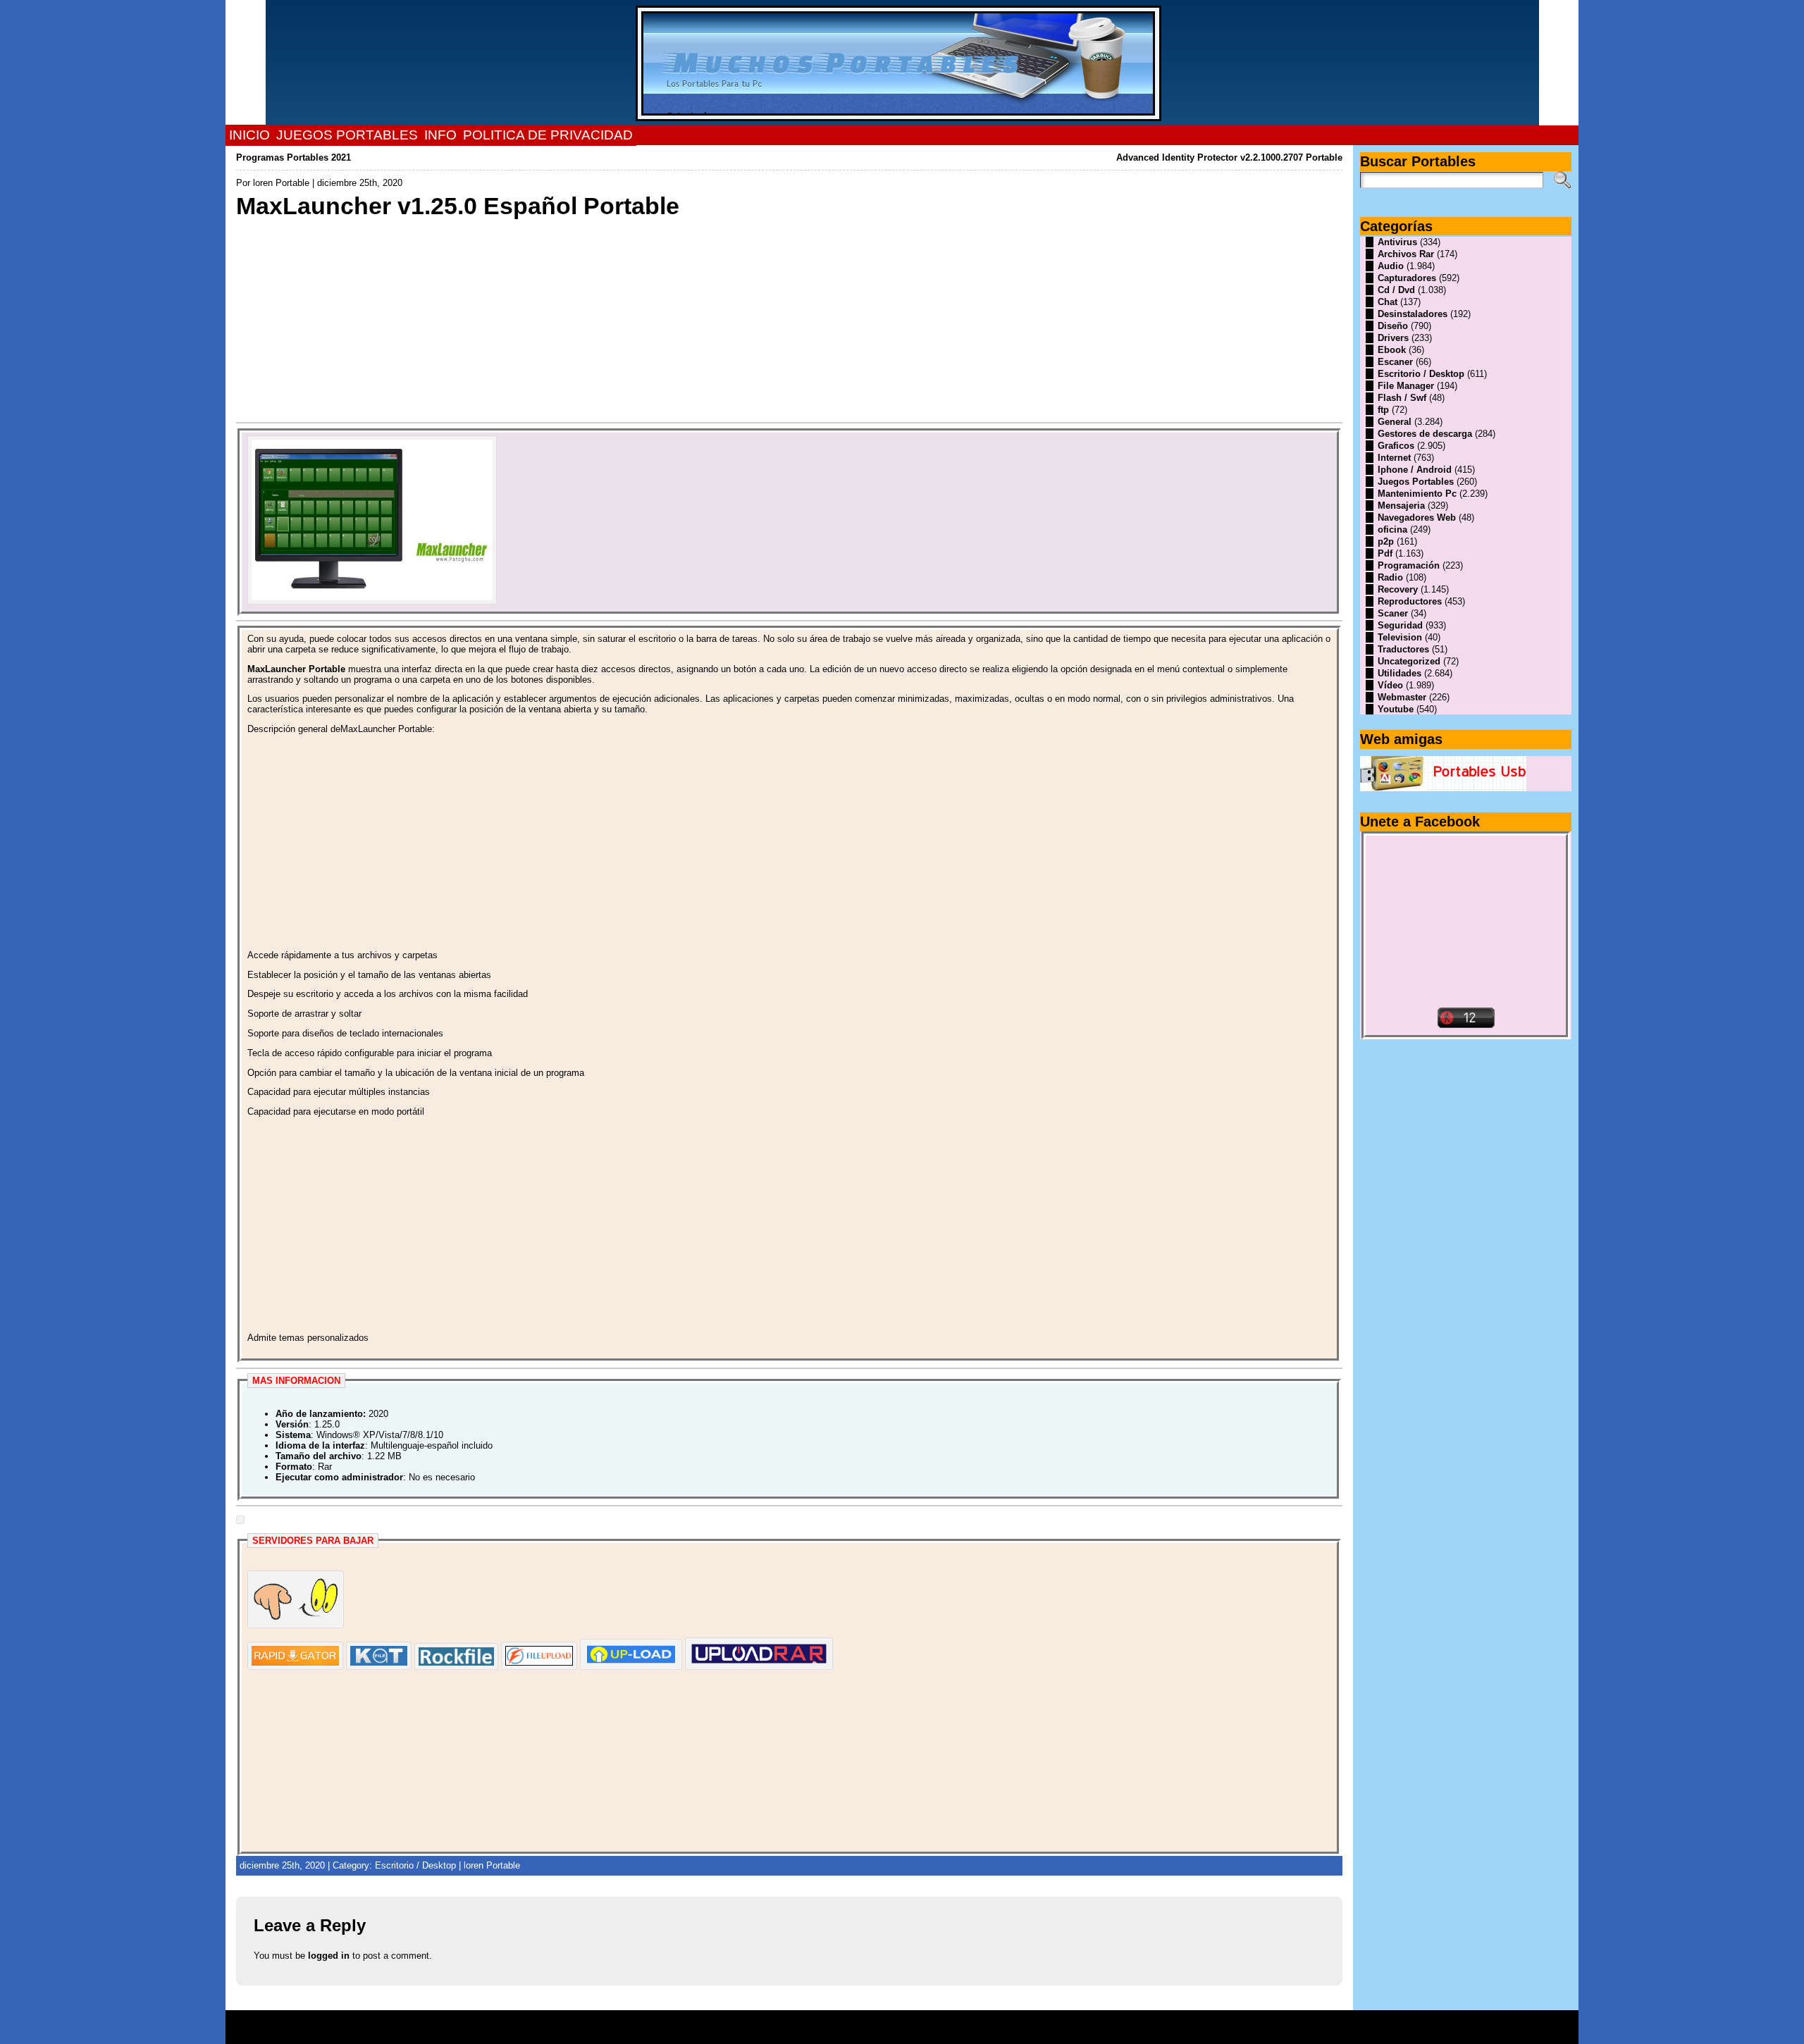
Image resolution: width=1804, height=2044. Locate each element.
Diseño (1393, 326)
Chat (1388, 302)
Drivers (1393, 338)
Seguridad (1400, 625)
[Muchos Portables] (902, 63)
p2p (1386, 541)
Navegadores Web (1417, 518)
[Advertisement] (659, 319)
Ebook (1392, 350)
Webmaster (1402, 697)
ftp (1383, 410)
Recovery (1398, 589)
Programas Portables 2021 (294, 157)
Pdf (1385, 553)
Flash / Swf (1402, 398)
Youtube (1396, 709)
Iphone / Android (1415, 470)
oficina (1392, 529)
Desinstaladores (1413, 314)
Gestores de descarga (1425, 434)
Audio (1391, 266)
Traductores (1403, 649)
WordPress (902, 2032)
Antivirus (1397, 242)
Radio (1390, 577)
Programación (1409, 565)
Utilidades (1400, 673)
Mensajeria (1401, 506)
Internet (1394, 458)
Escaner (1395, 362)
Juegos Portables (1416, 482)
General (1395, 422)
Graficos (1396, 446)
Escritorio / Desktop (415, 1865)
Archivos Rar (1406, 254)
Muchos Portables (896, 2022)
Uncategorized (1409, 661)
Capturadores (1407, 278)
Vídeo (1390, 685)
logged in (329, 1956)
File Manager (1406, 386)
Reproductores (1410, 601)
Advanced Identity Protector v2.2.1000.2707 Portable (1229, 157)
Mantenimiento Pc (1417, 494)
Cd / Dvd (1396, 290)
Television (1400, 637)
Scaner (1393, 613)
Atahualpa (952, 2032)
